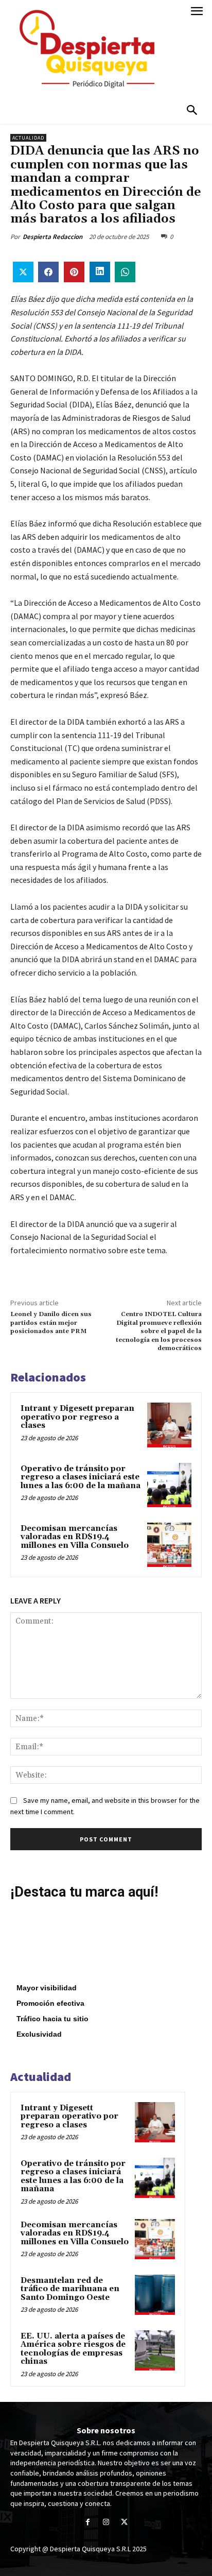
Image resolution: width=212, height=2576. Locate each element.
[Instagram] (106, 2523)
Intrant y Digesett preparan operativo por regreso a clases (77, 1417)
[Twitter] (124, 2523)
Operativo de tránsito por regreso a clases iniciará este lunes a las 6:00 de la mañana (81, 1477)
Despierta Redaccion (52, 237)
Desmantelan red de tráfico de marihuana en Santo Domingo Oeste (70, 2289)
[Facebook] (88, 2523)
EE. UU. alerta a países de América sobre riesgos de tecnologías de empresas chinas (73, 2349)
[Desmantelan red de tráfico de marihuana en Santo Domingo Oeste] (155, 2295)
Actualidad (28, 138)
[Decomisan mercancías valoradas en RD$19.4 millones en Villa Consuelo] (169, 1545)
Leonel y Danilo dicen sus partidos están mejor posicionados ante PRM (51, 1323)
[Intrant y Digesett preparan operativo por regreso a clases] (169, 1425)
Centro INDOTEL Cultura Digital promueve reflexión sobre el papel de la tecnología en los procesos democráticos (159, 1331)
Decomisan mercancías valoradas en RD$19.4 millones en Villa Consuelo (75, 1537)
